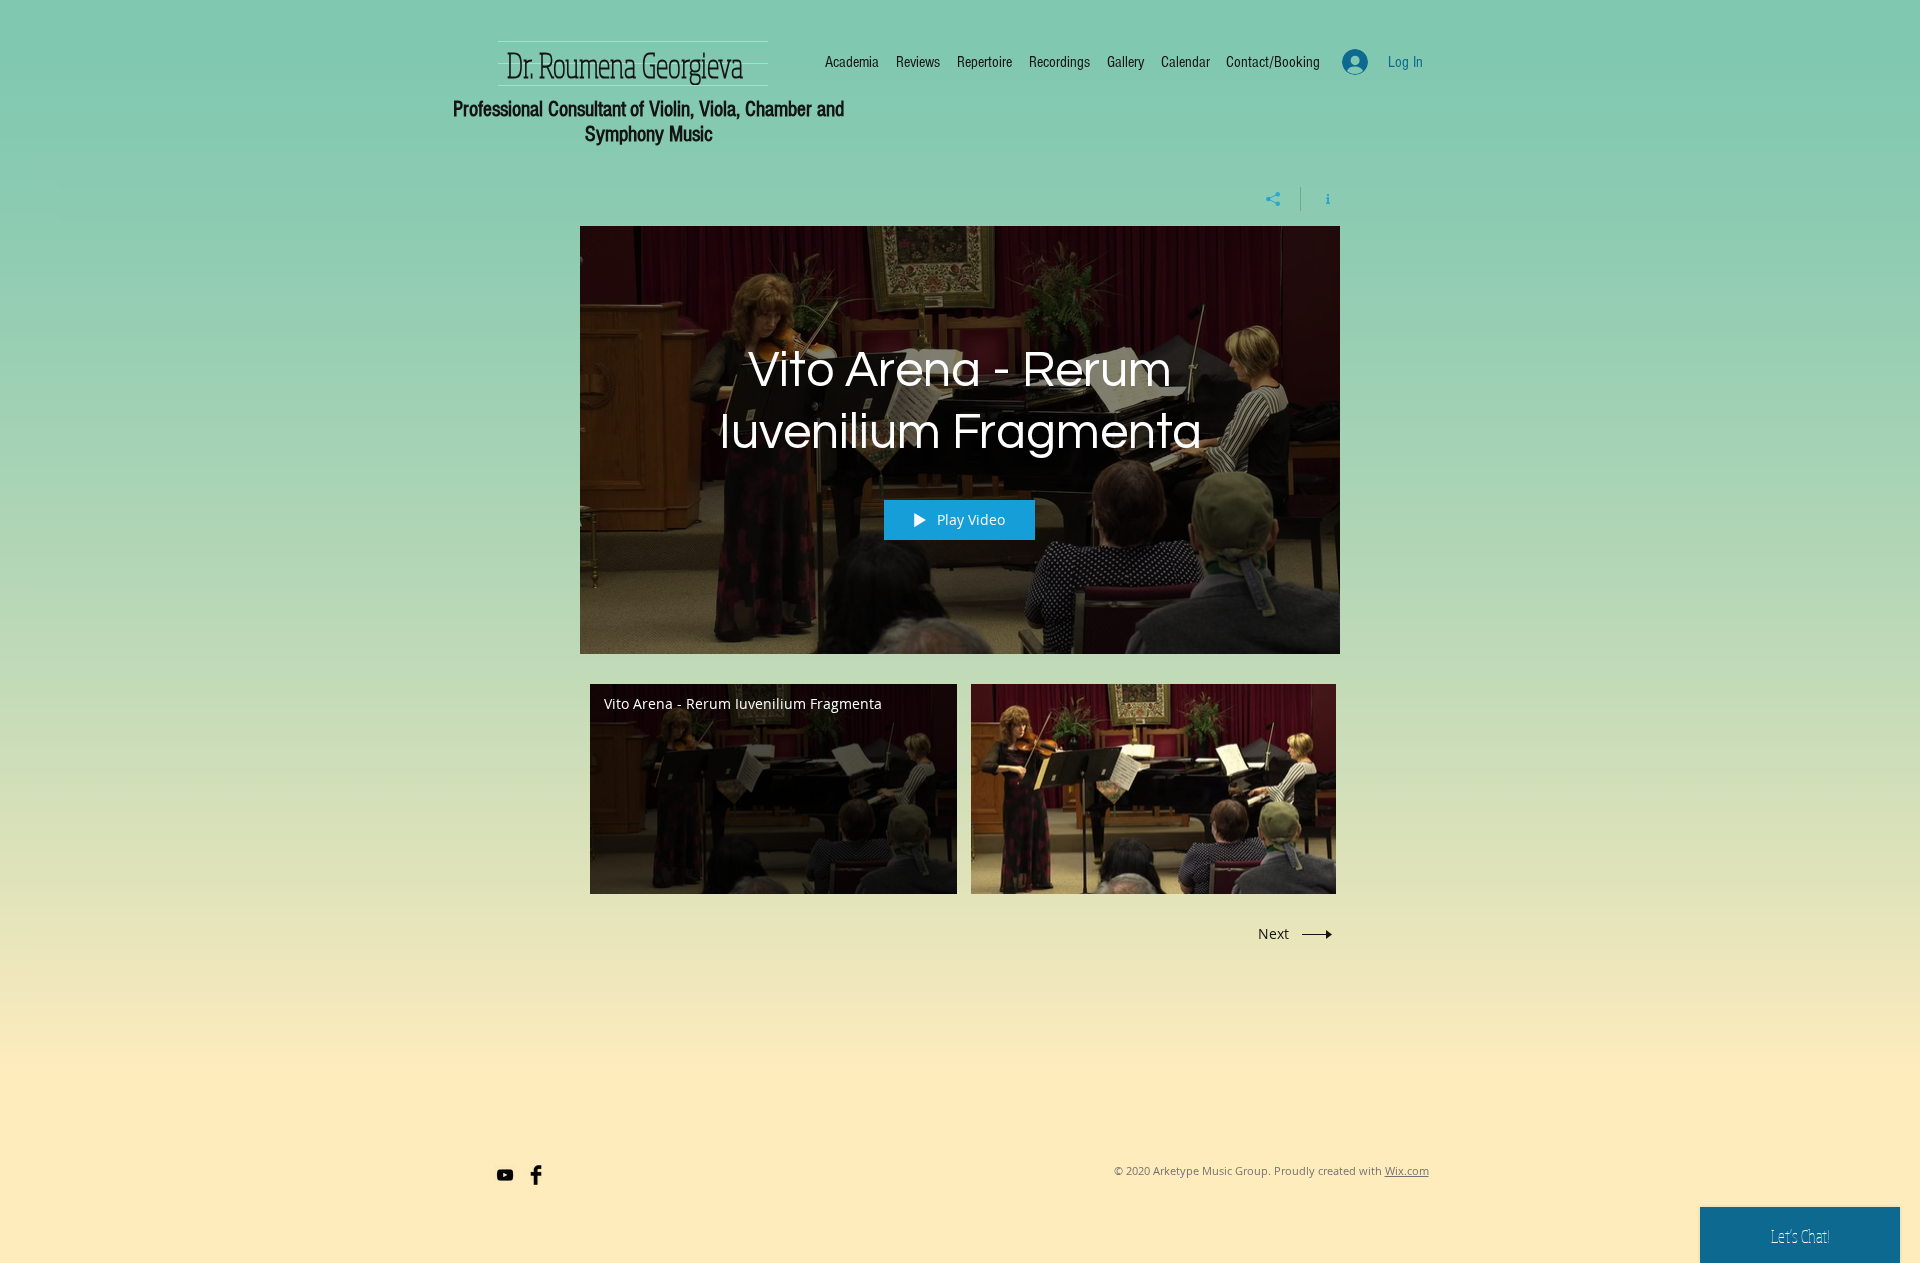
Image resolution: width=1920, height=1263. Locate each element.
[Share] (1273, 199)
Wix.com (1407, 1170)
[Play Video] (773, 788)
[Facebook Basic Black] (536, 1175)
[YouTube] (505, 1175)
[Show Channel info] (1320, 199)
